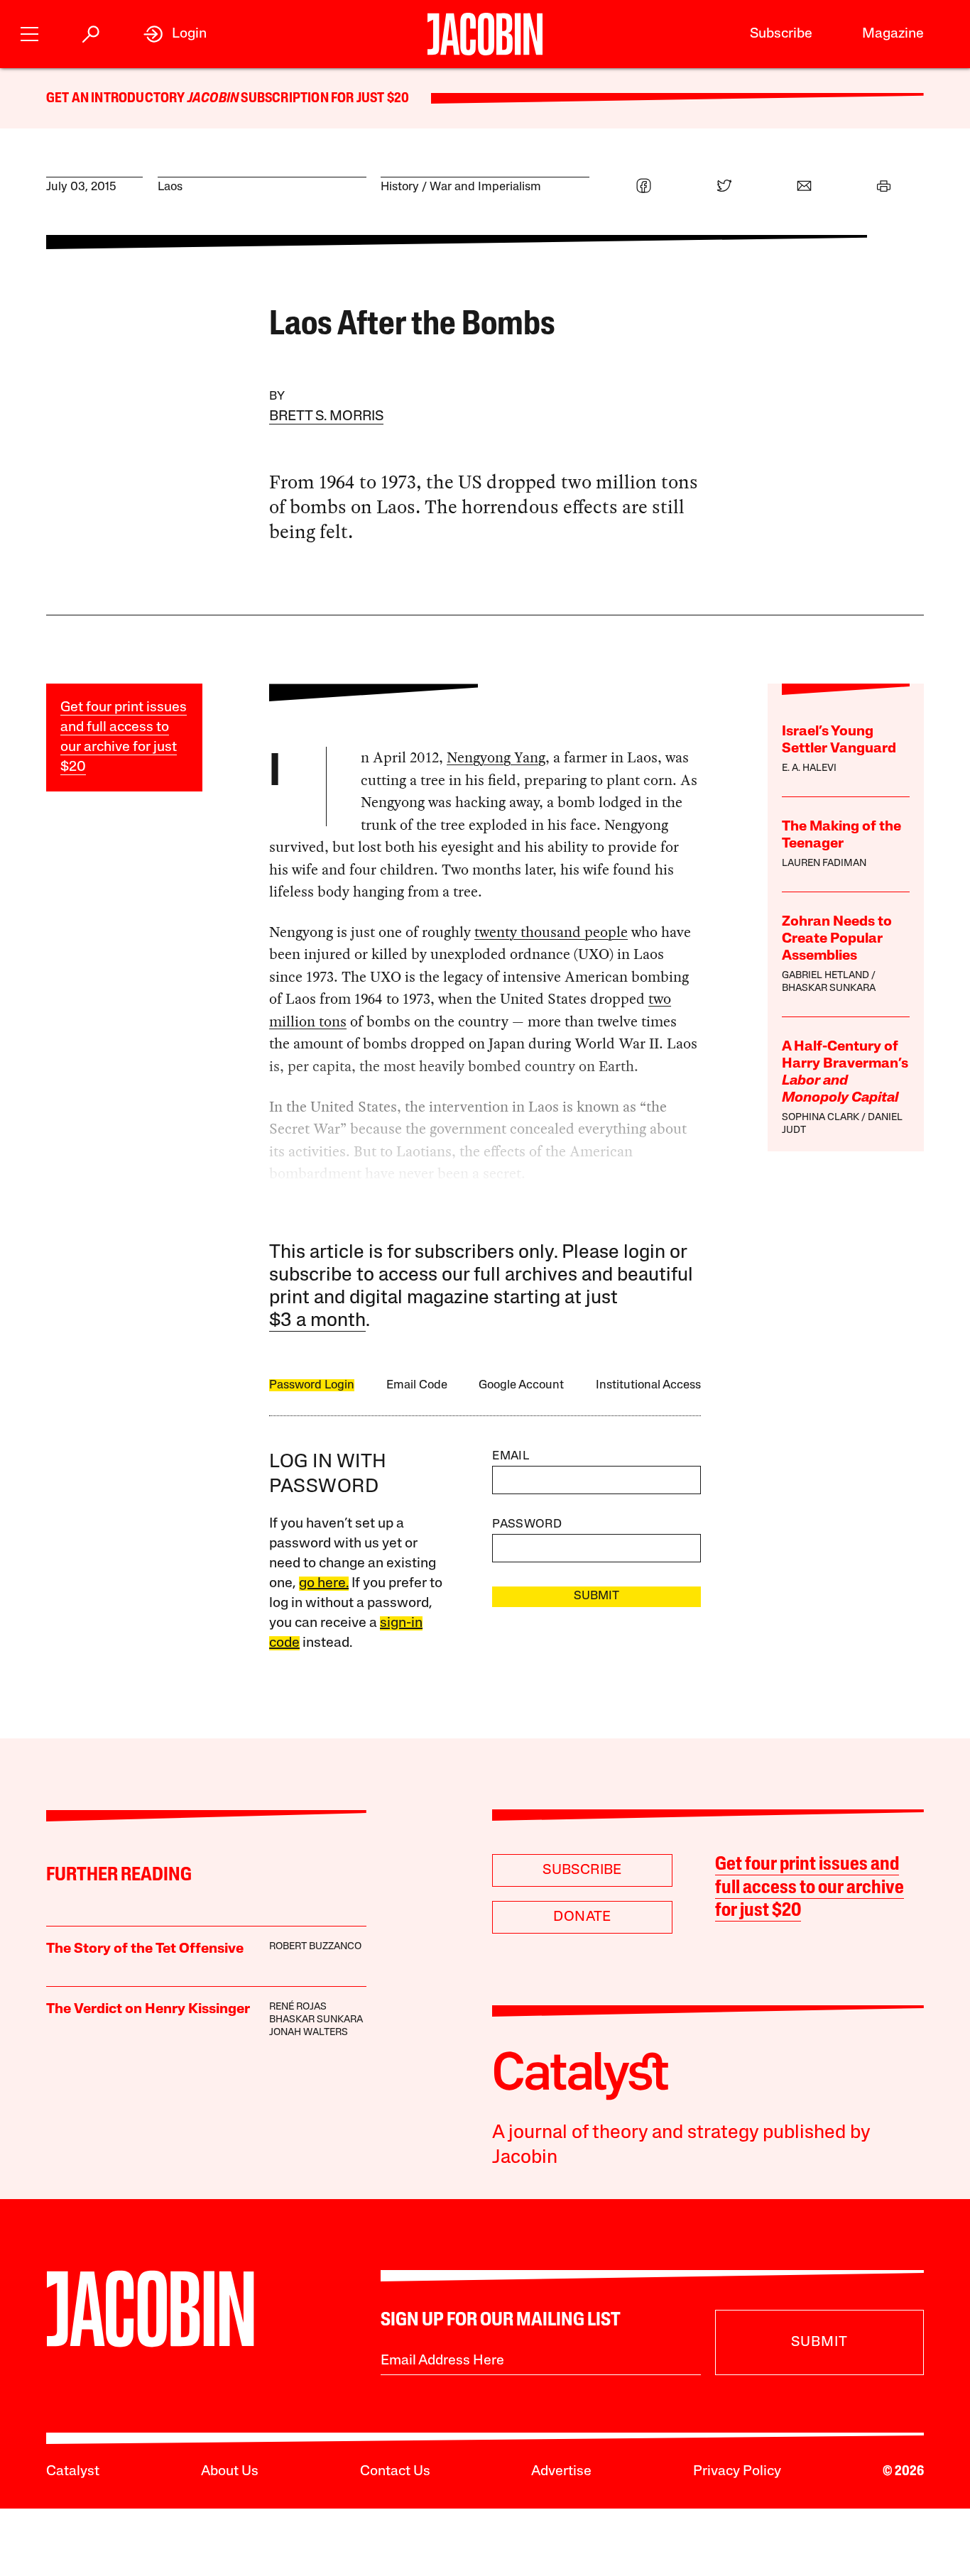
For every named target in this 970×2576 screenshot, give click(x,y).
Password (527, 1524)
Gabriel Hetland (825, 976)
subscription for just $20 (324, 99)
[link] (175, 34)
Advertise (561, 2472)
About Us (230, 2472)
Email (511, 1456)
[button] (29, 32)
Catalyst (73, 2472)
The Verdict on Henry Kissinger (148, 2010)
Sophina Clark (821, 1118)
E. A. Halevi (809, 768)
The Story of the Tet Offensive (145, 1949)
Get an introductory (117, 99)
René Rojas (298, 2007)
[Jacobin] (485, 34)
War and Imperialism (485, 187)
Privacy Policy (737, 2472)
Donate (582, 1917)
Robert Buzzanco (315, 1947)
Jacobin (213, 99)
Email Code (417, 1385)
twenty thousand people (551, 932)
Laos (170, 187)
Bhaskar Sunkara (829, 988)
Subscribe (781, 34)
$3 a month (317, 1321)
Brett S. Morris (326, 417)
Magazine (893, 34)
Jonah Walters (309, 2033)
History (400, 187)
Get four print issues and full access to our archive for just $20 (810, 1888)
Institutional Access (648, 1385)
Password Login (312, 1385)
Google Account (521, 1385)
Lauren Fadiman (824, 864)
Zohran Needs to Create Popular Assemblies (837, 939)
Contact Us (395, 2472)
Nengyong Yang (496, 757)
